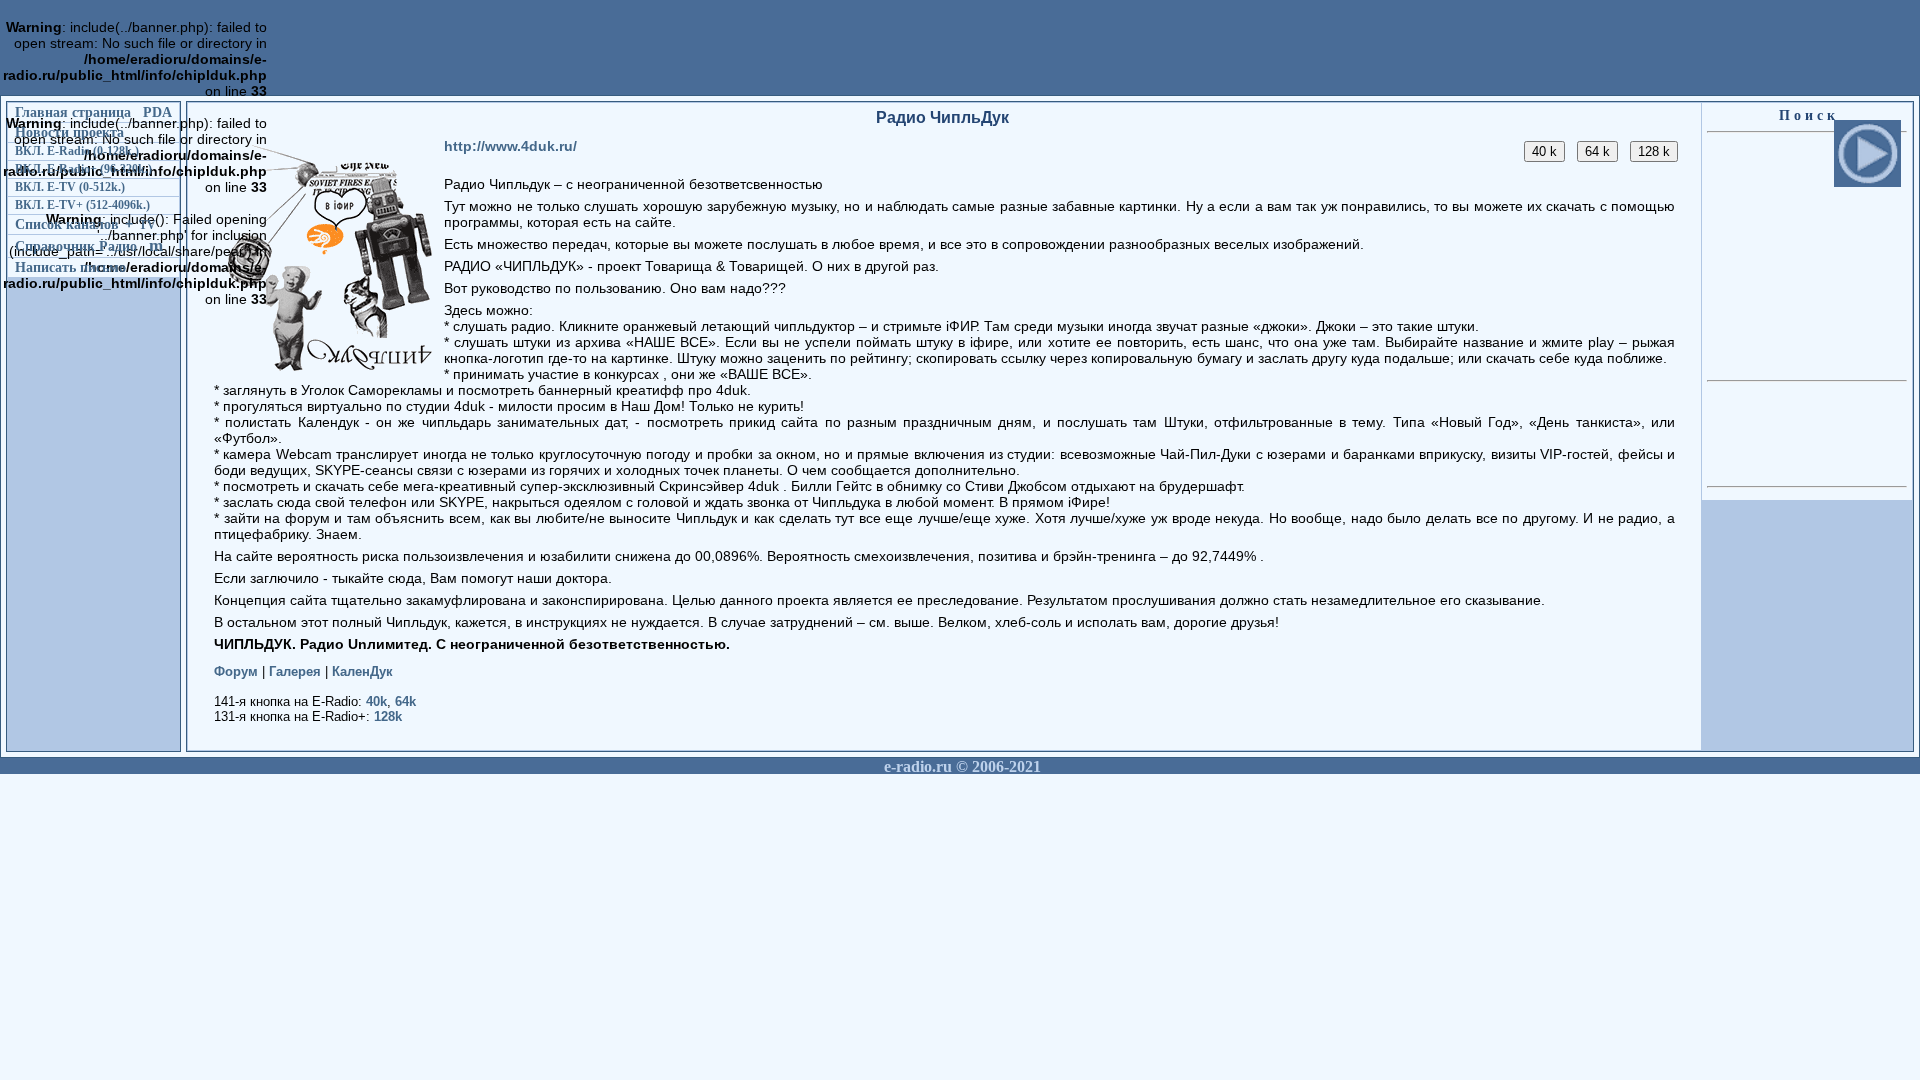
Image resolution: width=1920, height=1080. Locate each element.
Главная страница (73, 112)
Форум (236, 671)
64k (405, 701)
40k (376, 701)
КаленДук (362, 671)
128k (388, 716)
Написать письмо (70, 267)
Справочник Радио (76, 246)
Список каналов (67, 224)
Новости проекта (69, 132)
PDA (157, 112)
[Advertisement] (635, 155)
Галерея (295, 671)
